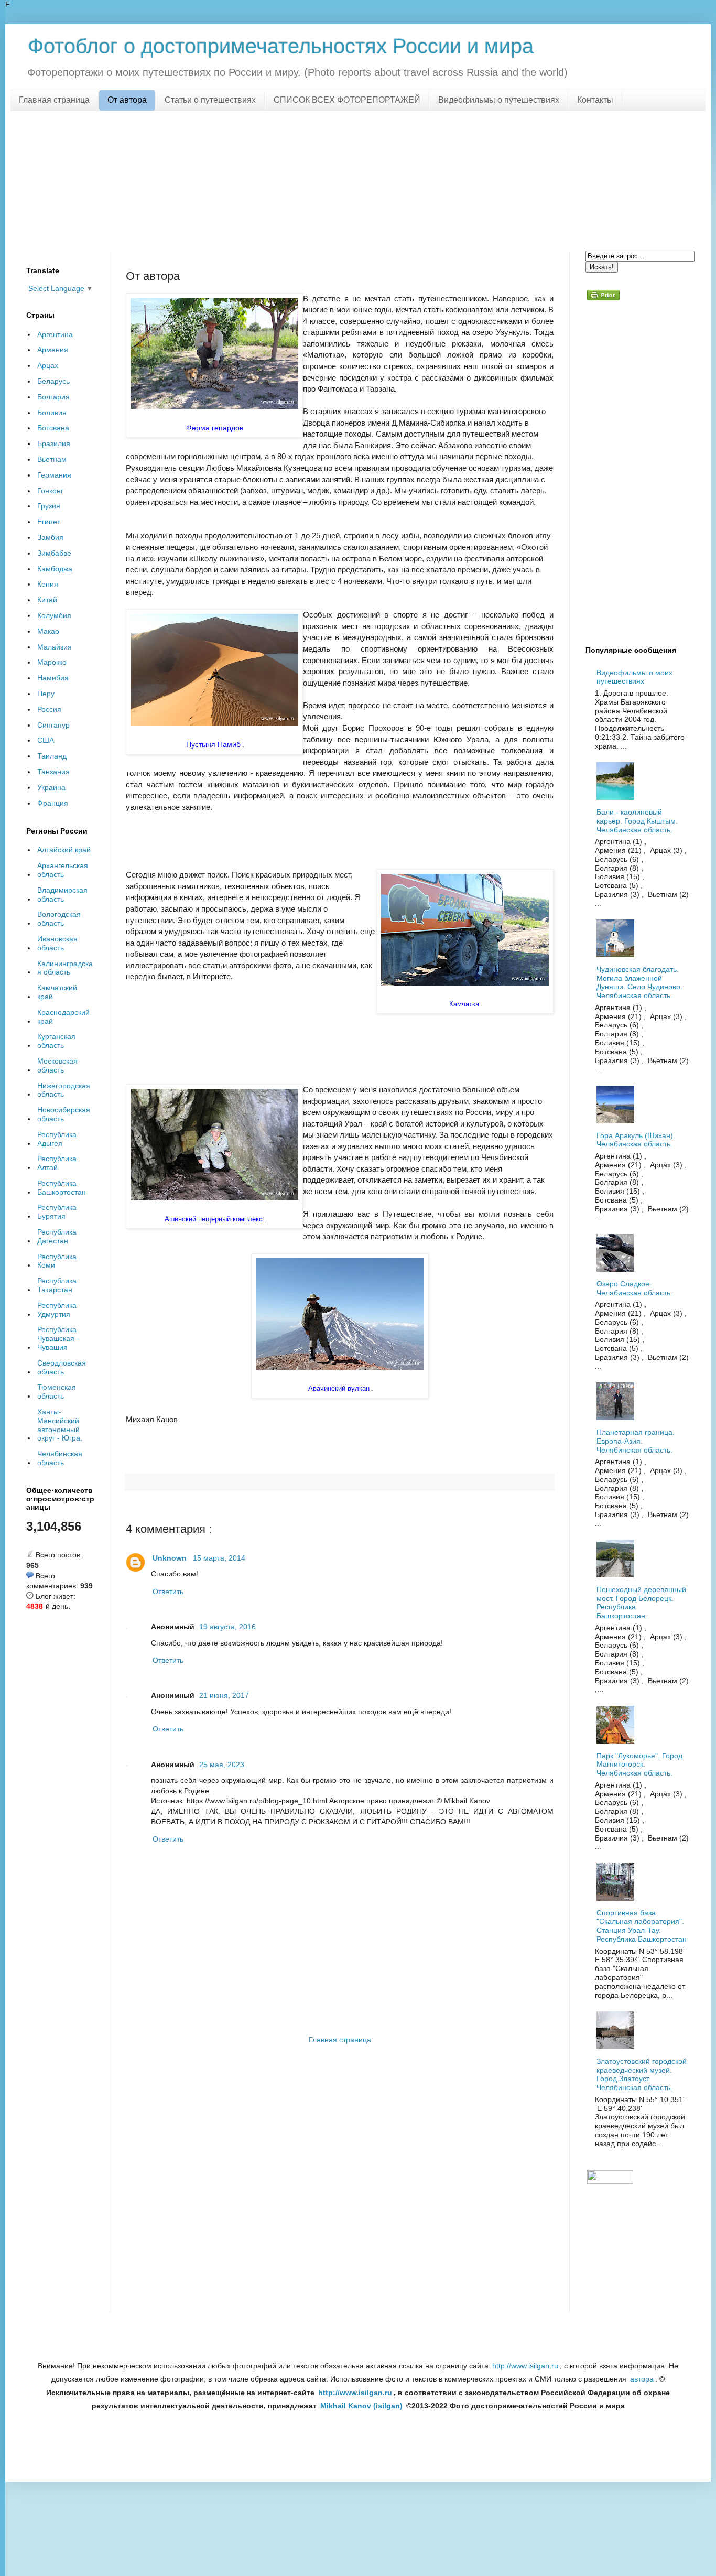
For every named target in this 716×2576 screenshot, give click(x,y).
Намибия (53, 678)
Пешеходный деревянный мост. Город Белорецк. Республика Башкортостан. (641, 1603)
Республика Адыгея (57, 1139)
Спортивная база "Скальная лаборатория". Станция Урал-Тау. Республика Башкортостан (642, 1926)
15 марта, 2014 (219, 1558)
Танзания (53, 772)
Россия (49, 709)
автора (642, 2379)
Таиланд (52, 756)
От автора (127, 100)
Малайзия (55, 647)
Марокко (52, 662)
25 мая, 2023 (222, 1765)
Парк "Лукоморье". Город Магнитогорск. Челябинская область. (639, 1765)
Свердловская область (62, 1367)
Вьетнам (52, 459)
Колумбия (54, 615)
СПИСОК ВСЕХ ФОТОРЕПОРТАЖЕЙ (347, 100)
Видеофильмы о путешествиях (499, 100)
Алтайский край (64, 850)
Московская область (57, 1065)
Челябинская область (60, 1458)
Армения (53, 350)
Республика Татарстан (57, 1285)
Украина (51, 787)
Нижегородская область (64, 1090)
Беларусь (53, 381)
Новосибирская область (64, 1114)
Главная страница (54, 100)
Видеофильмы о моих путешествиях (634, 677)
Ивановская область (57, 943)
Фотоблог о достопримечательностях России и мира (281, 46)
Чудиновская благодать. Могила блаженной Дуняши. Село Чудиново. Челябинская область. (639, 982)
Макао (48, 631)
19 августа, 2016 (227, 1627)
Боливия (52, 413)
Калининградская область (65, 968)
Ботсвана (53, 428)
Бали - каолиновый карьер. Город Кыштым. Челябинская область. (637, 821)
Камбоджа (55, 569)
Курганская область (56, 1041)
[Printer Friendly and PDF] (603, 297)
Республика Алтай (57, 1163)
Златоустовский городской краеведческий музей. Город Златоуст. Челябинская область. (642, 2074)
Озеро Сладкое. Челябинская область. (634, 1288)
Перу (46, 694)
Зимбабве (54, 553)
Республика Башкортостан (62, 1188)
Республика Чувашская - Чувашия (58, 1338)
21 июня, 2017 (224, 1695)
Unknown (170, 1558)
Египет (49, 522)
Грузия (49, 506)
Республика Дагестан (57, 1236)
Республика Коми (57, 1261)
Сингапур (53, 725)
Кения (48, 584)
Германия (54, 475)
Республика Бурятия (57, 1212)
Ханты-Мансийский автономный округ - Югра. (60, 1425)
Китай (47, 600)
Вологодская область (59, 919)
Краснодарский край (63, 1017)
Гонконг (50, 491)
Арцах (48, 365)
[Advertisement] (358, 179)
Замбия (50, 537)
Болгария (53, 397)
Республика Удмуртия (57, 1310)
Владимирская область (62, 895)
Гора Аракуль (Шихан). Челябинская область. (636, 1140)
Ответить (168, 1592)
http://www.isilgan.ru (525, 2366)
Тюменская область (57, 1392)
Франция (53, 803)
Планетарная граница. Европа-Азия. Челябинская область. (636, 1441)
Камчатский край (57, 992)
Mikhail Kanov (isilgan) (361, 2406)
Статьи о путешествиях (210, 100)
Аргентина (55, 334)
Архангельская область (63, 870)
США (46, 740)
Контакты (595, 100)
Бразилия (54, 443)
